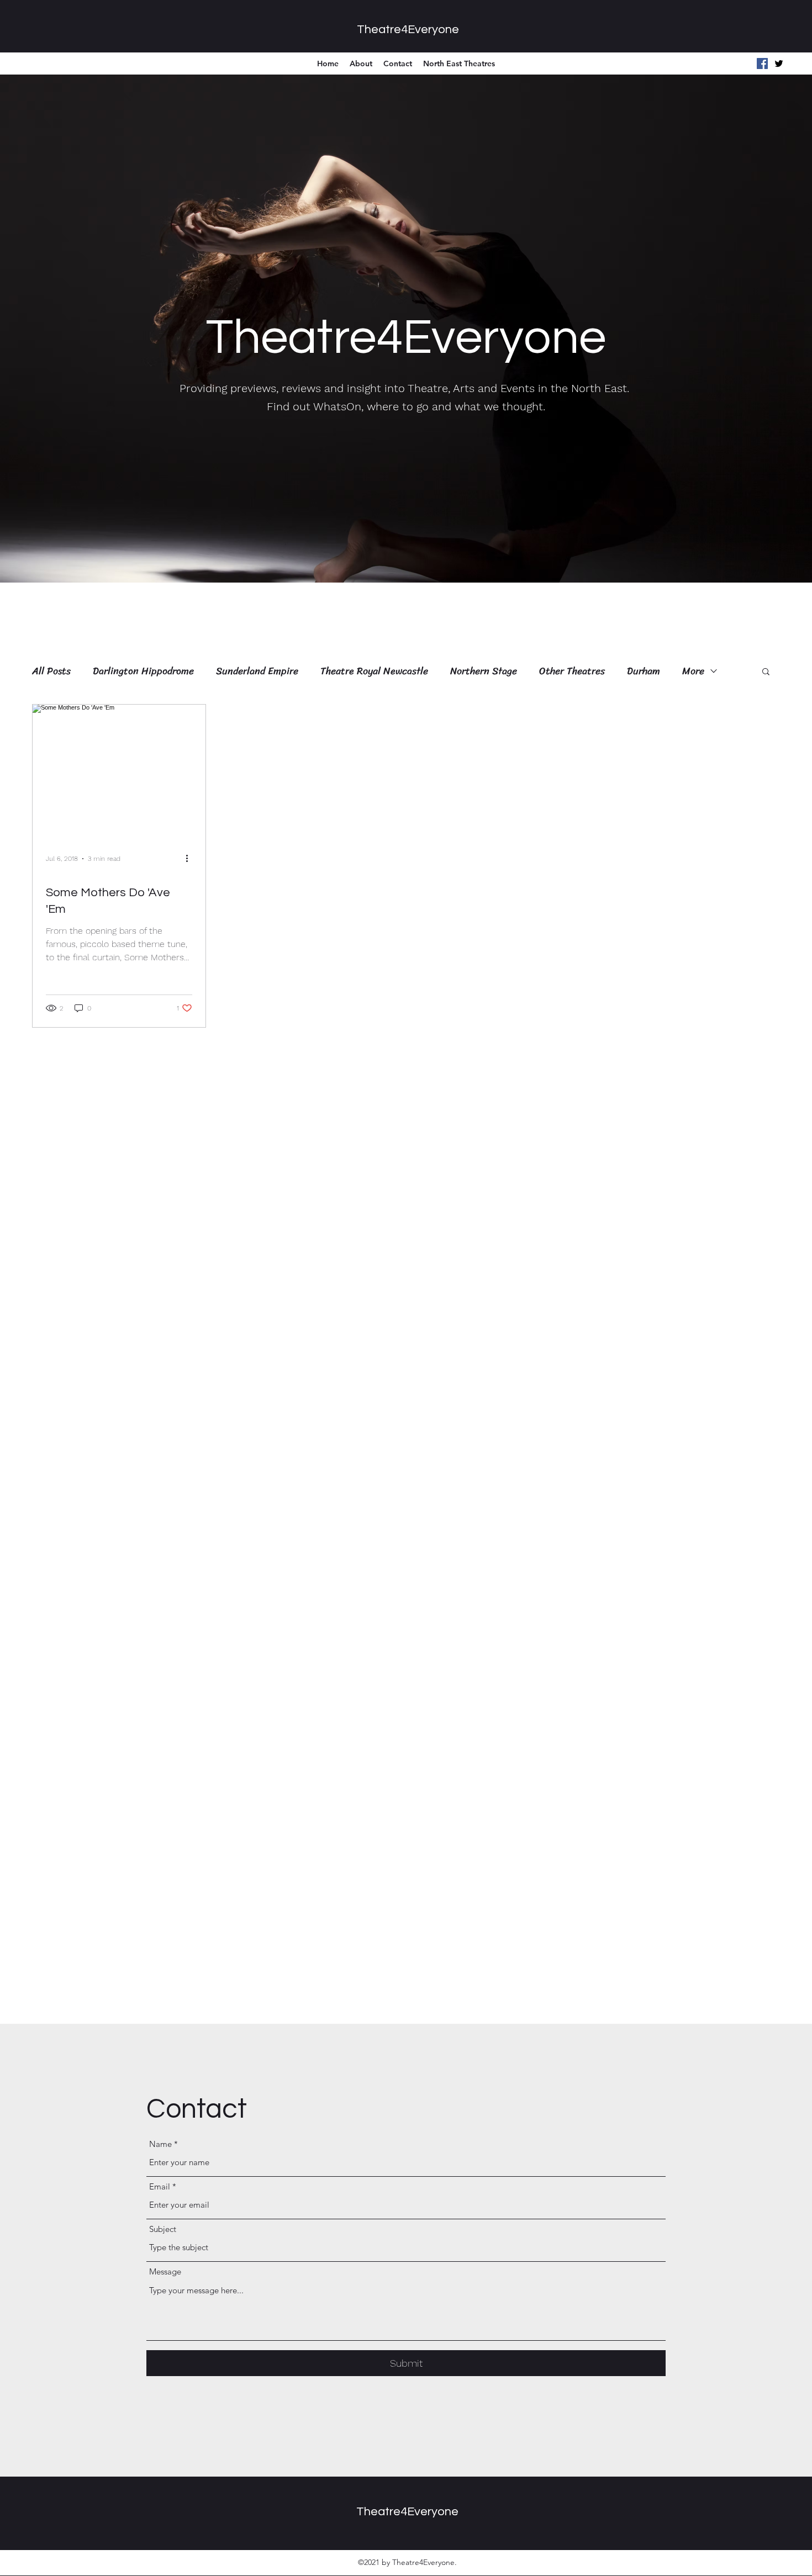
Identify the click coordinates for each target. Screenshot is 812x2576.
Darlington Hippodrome (143, 671)
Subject (163, 2229)
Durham (644, 671)
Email (160, 2186)
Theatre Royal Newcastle (374, 671)
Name (160, 2144)
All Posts (51, 671)
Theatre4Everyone (408, 30)
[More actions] (191, 859)
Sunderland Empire (257, 671)
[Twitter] (779, 64)
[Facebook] (762, 64)
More (693, 671)
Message (165, 2271)
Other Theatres (572, 671)
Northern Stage (484, 671)
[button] (766, 672)
